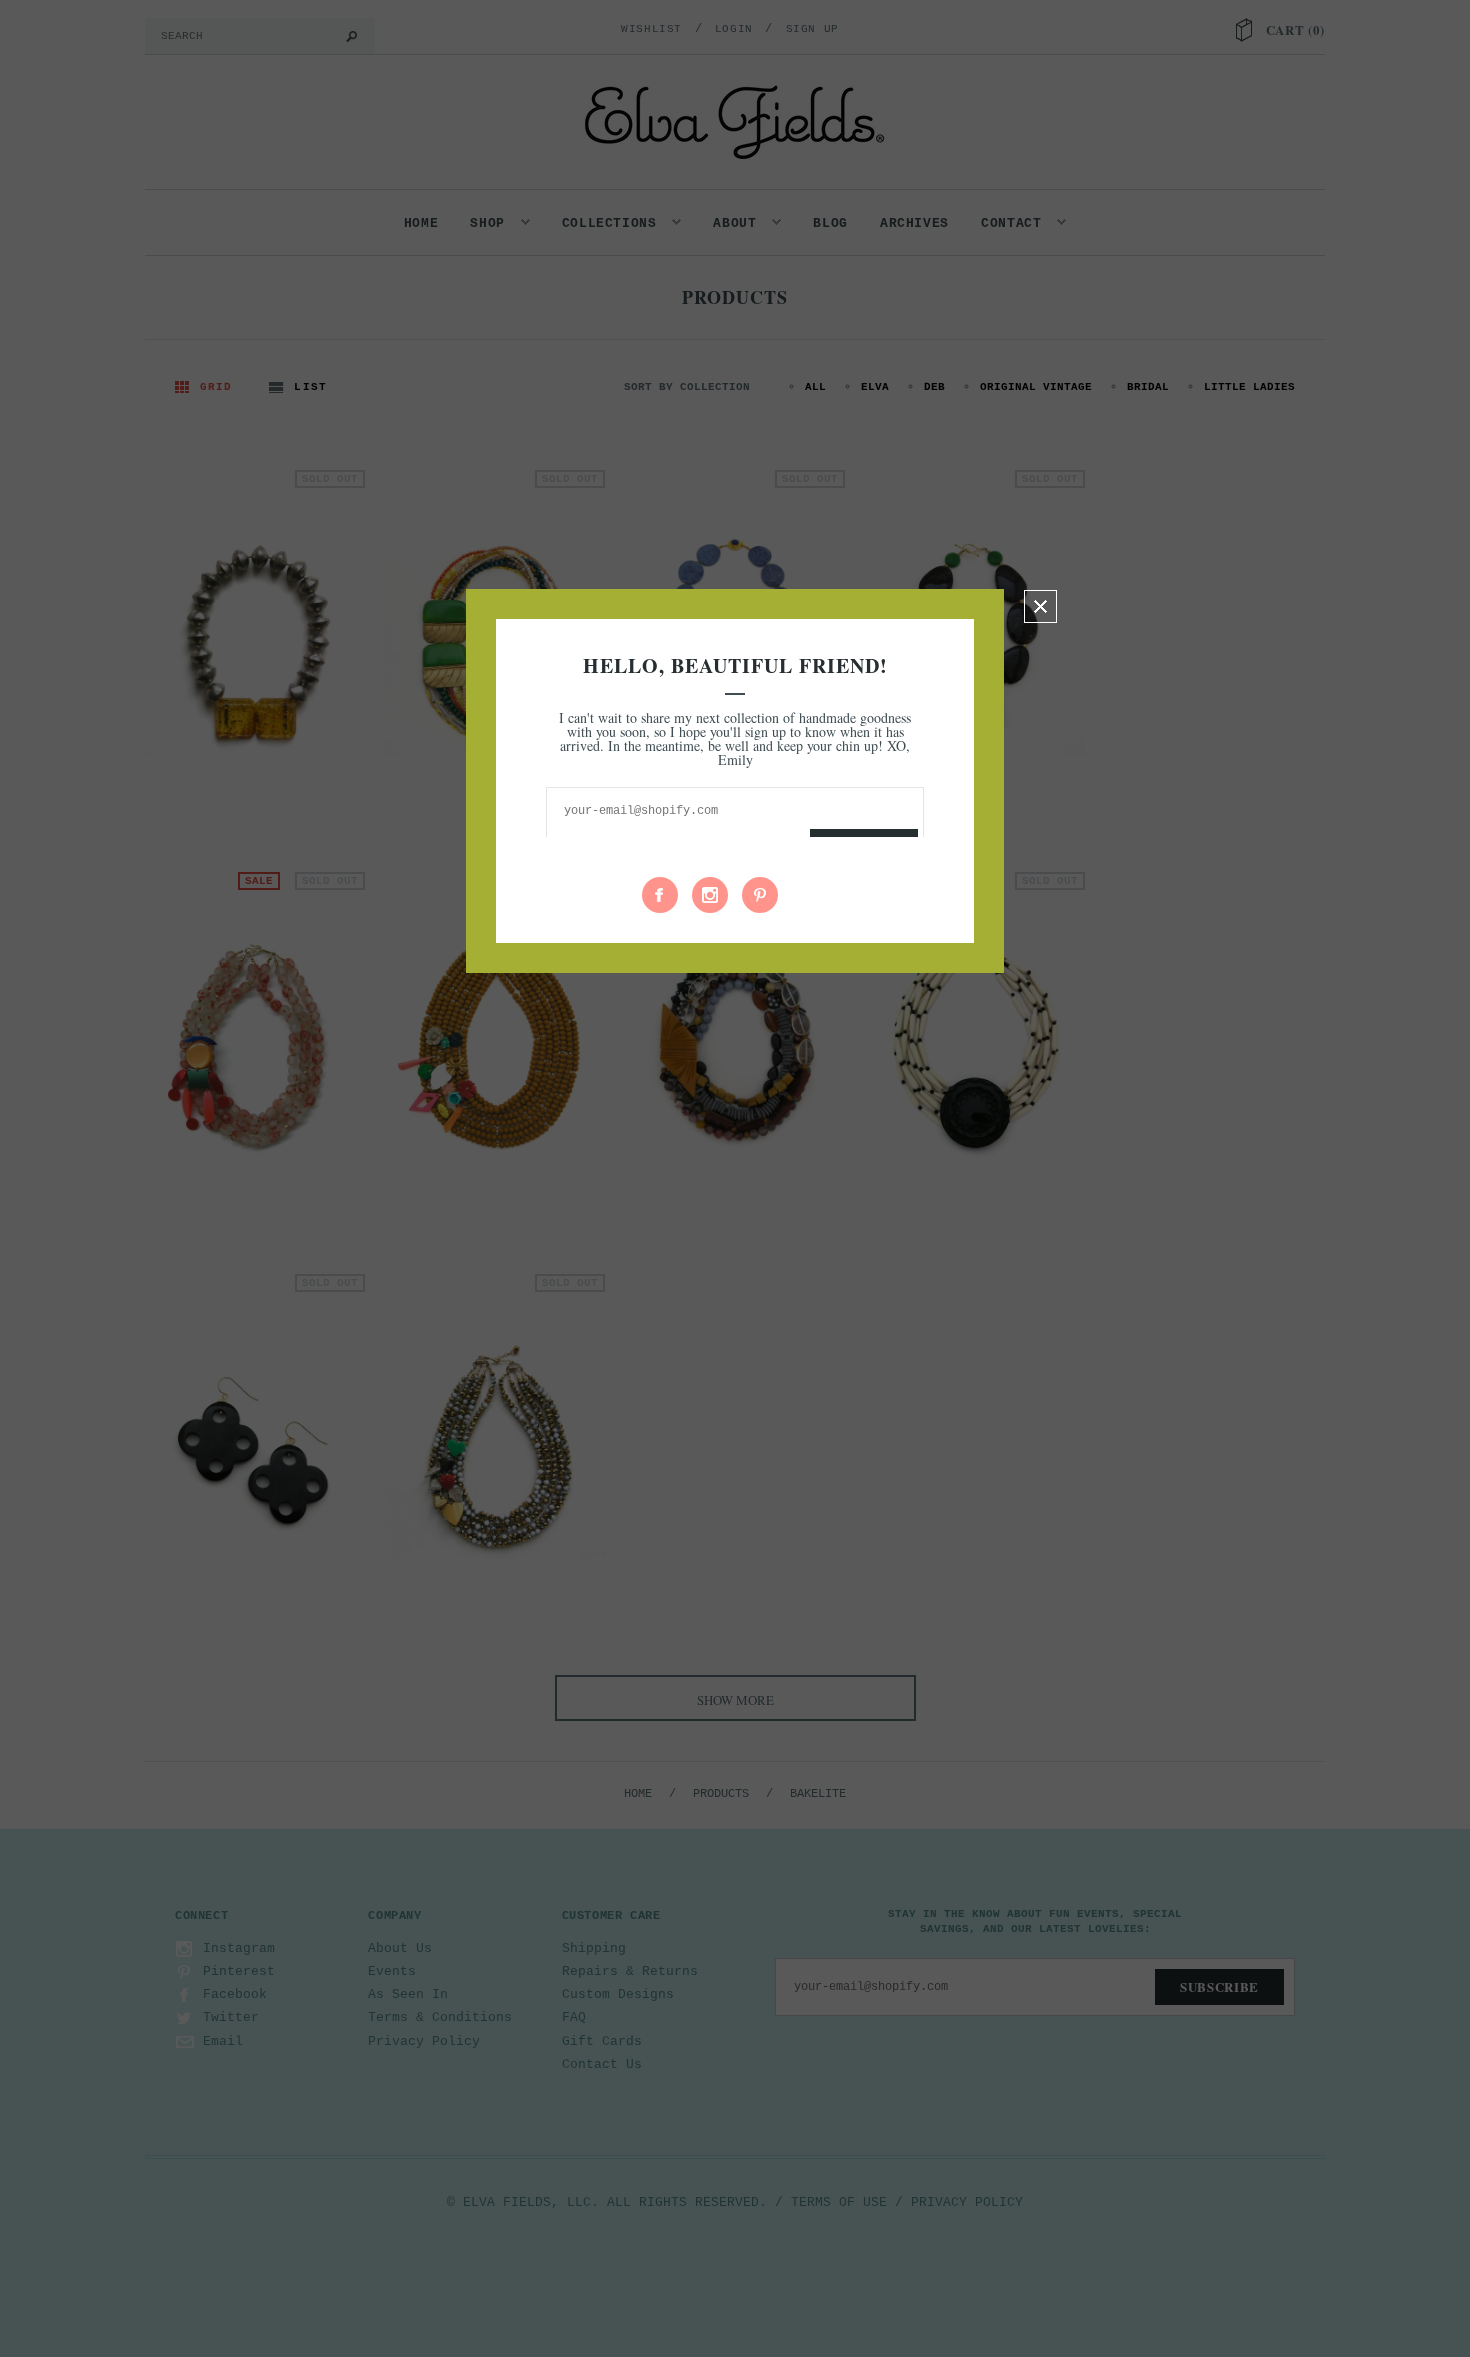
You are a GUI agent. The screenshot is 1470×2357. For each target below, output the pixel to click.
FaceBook (660, 895)
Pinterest (760, 895)
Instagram (710, 895)
